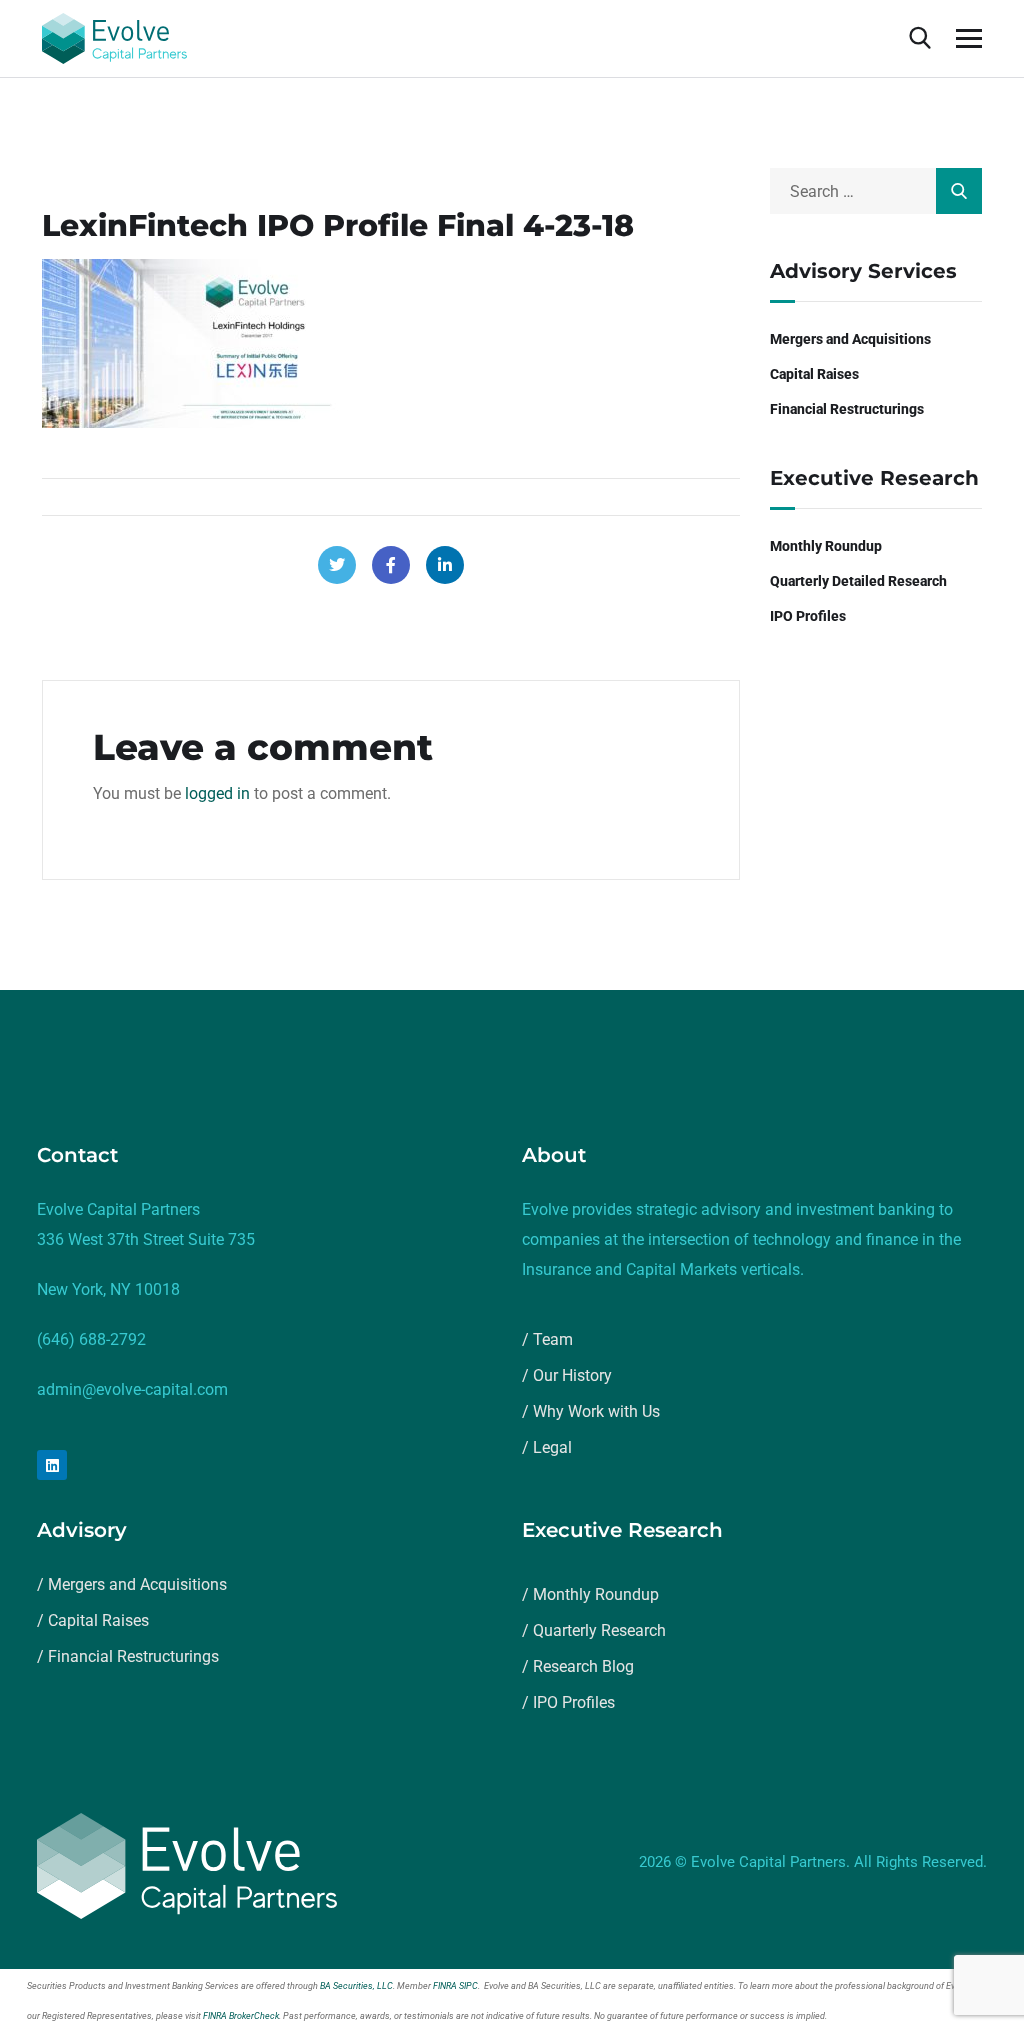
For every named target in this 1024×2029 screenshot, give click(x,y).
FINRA (445, 1986)
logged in (217, 793)
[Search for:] (876, 191)
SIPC (468, 1986)
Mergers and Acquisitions (850, 339)
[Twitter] (337, 565)
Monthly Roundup (826, 546)
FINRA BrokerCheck (241, 2016)
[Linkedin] (52, 1465)
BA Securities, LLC (356, 1986)
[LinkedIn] (445, 565)
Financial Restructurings (847, 409)
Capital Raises (814, 374)
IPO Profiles (808, 616)
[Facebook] (391, 565)
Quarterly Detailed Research (858, 581)
